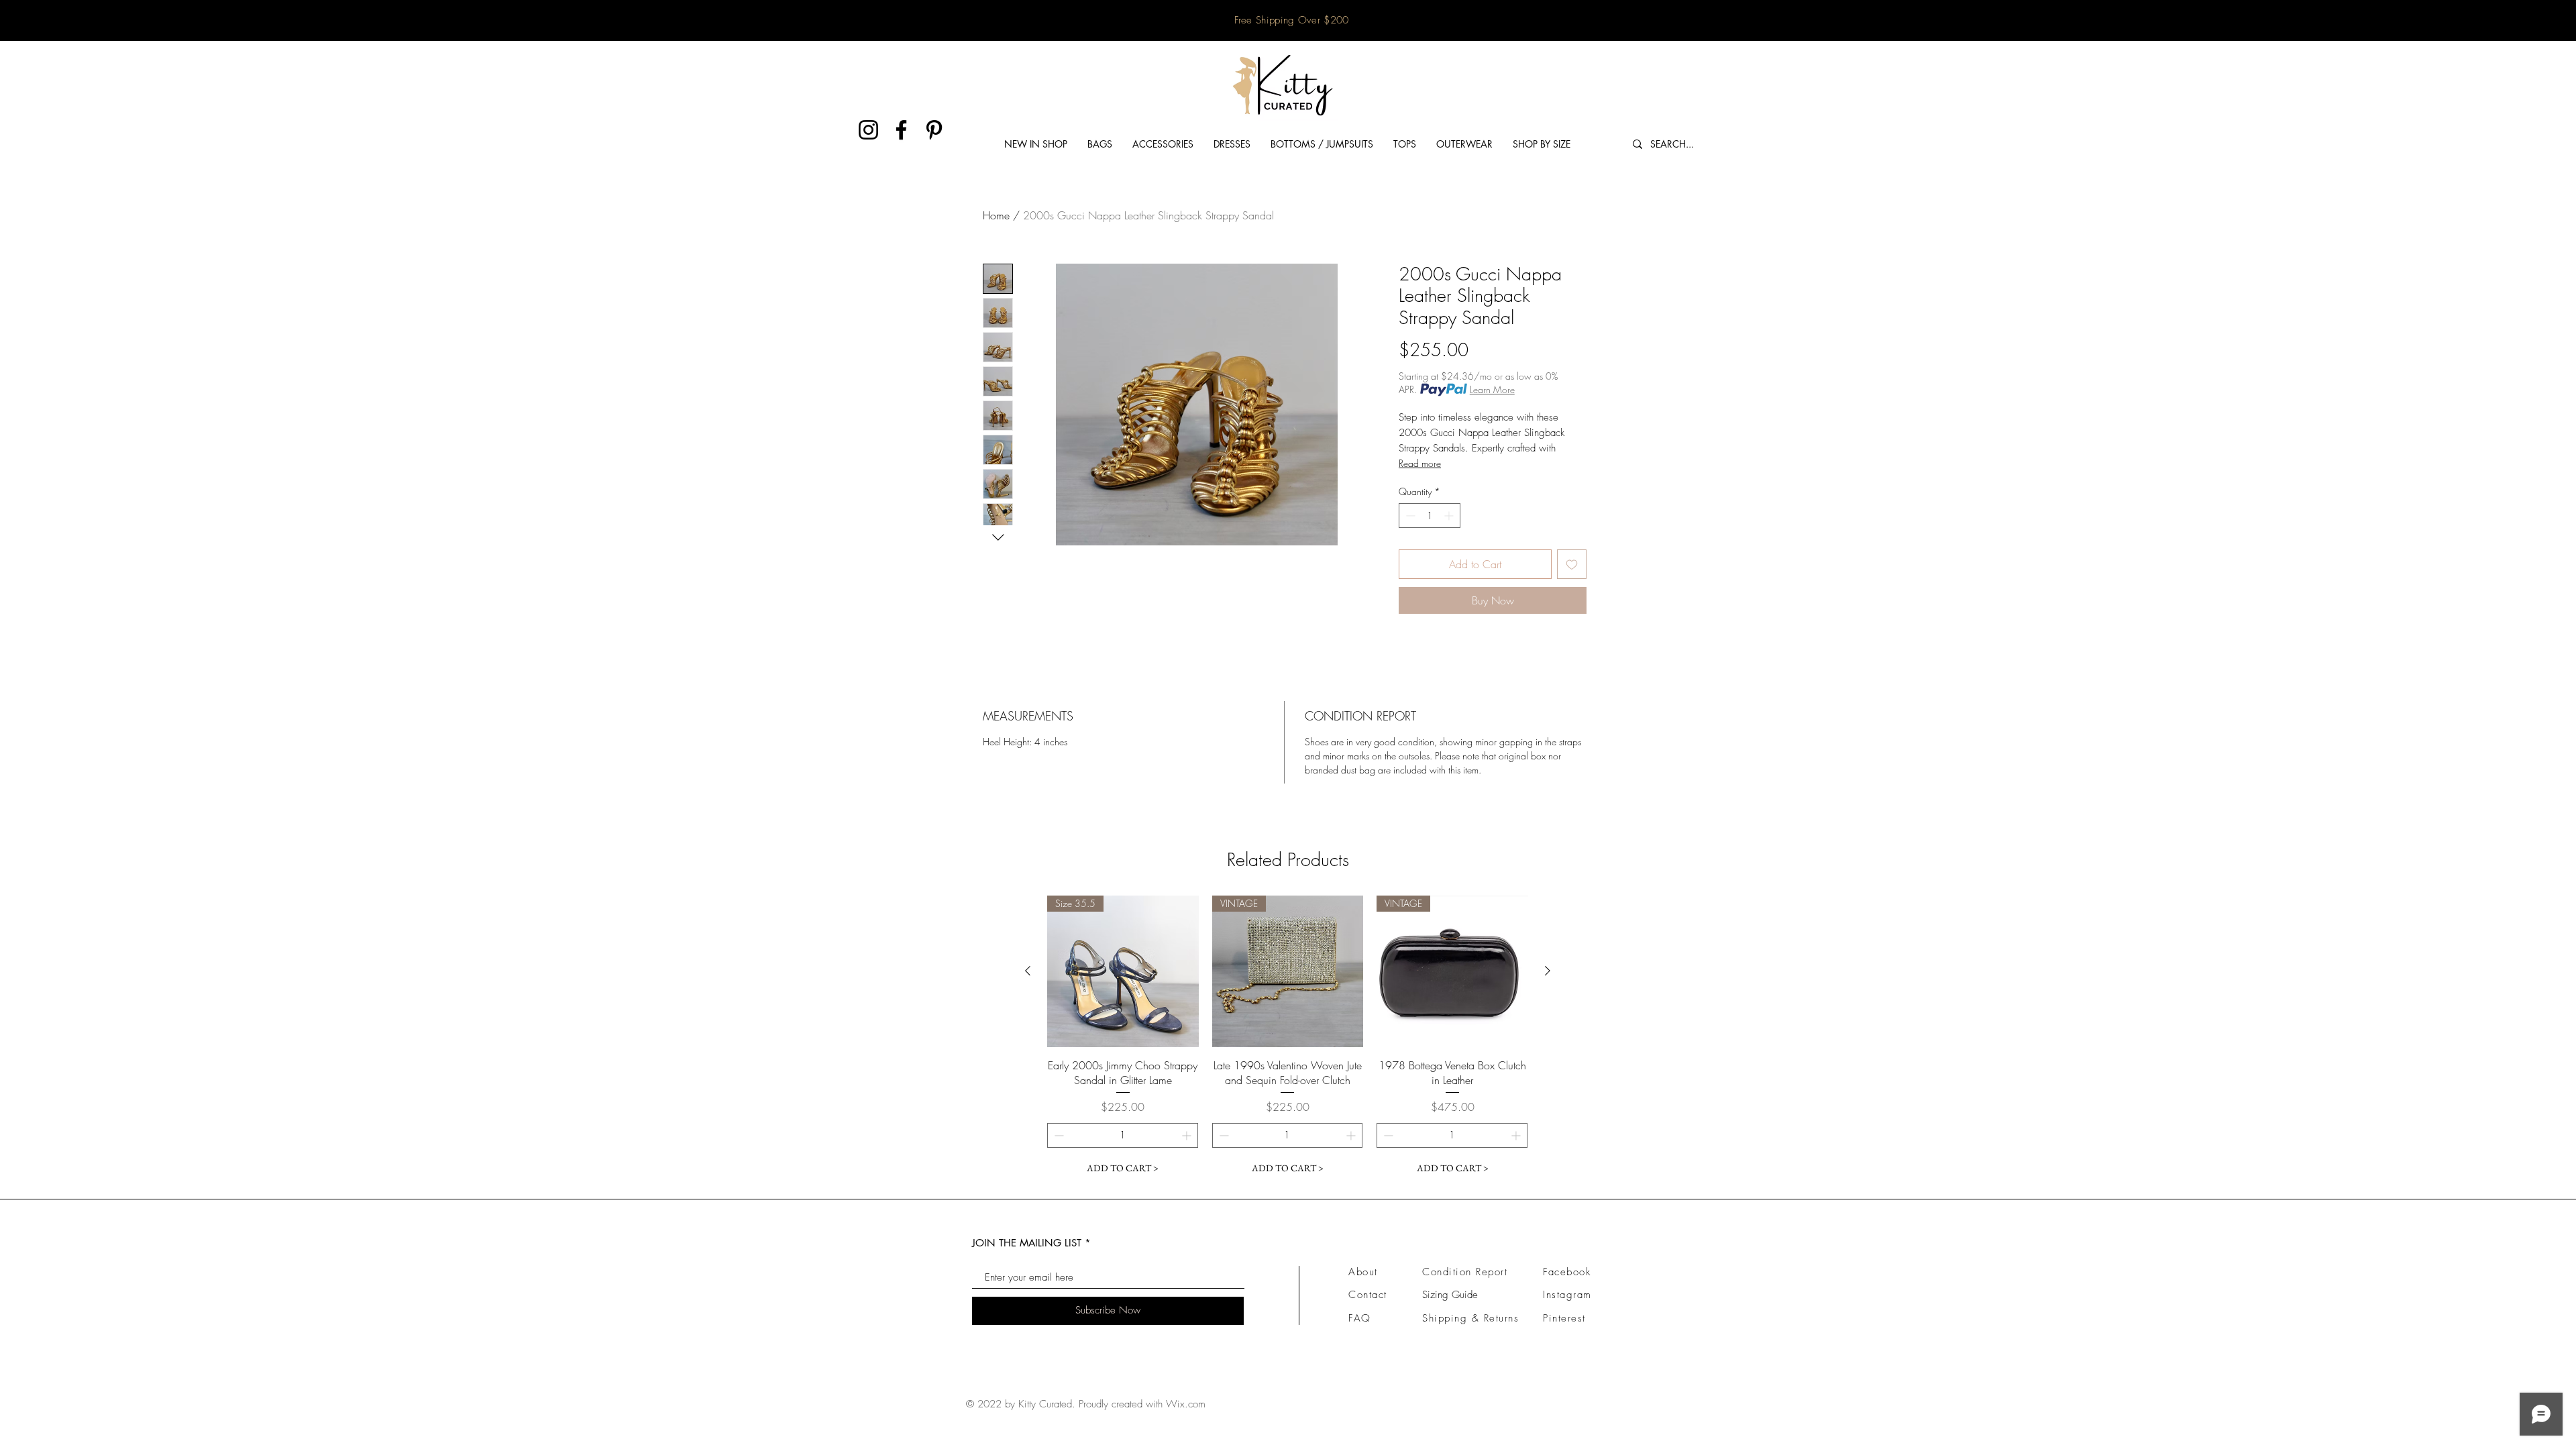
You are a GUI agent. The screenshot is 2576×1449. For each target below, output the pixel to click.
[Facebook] (901, 130)
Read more (1420, 463)
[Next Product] (1548, 971)
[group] (1288, 1038)
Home (996, 215)
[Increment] (1450, 516)
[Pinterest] (934, 130)
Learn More (1492, 389)
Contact (1368, 1295)
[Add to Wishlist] (1572, 564)
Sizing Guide (1450, 1295)
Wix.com (1186, 1404)
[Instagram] (868, 130)
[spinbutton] (1430, 516)
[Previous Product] (1028, 971)
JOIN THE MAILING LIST (1027, 1243)
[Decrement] (1409, 516)
